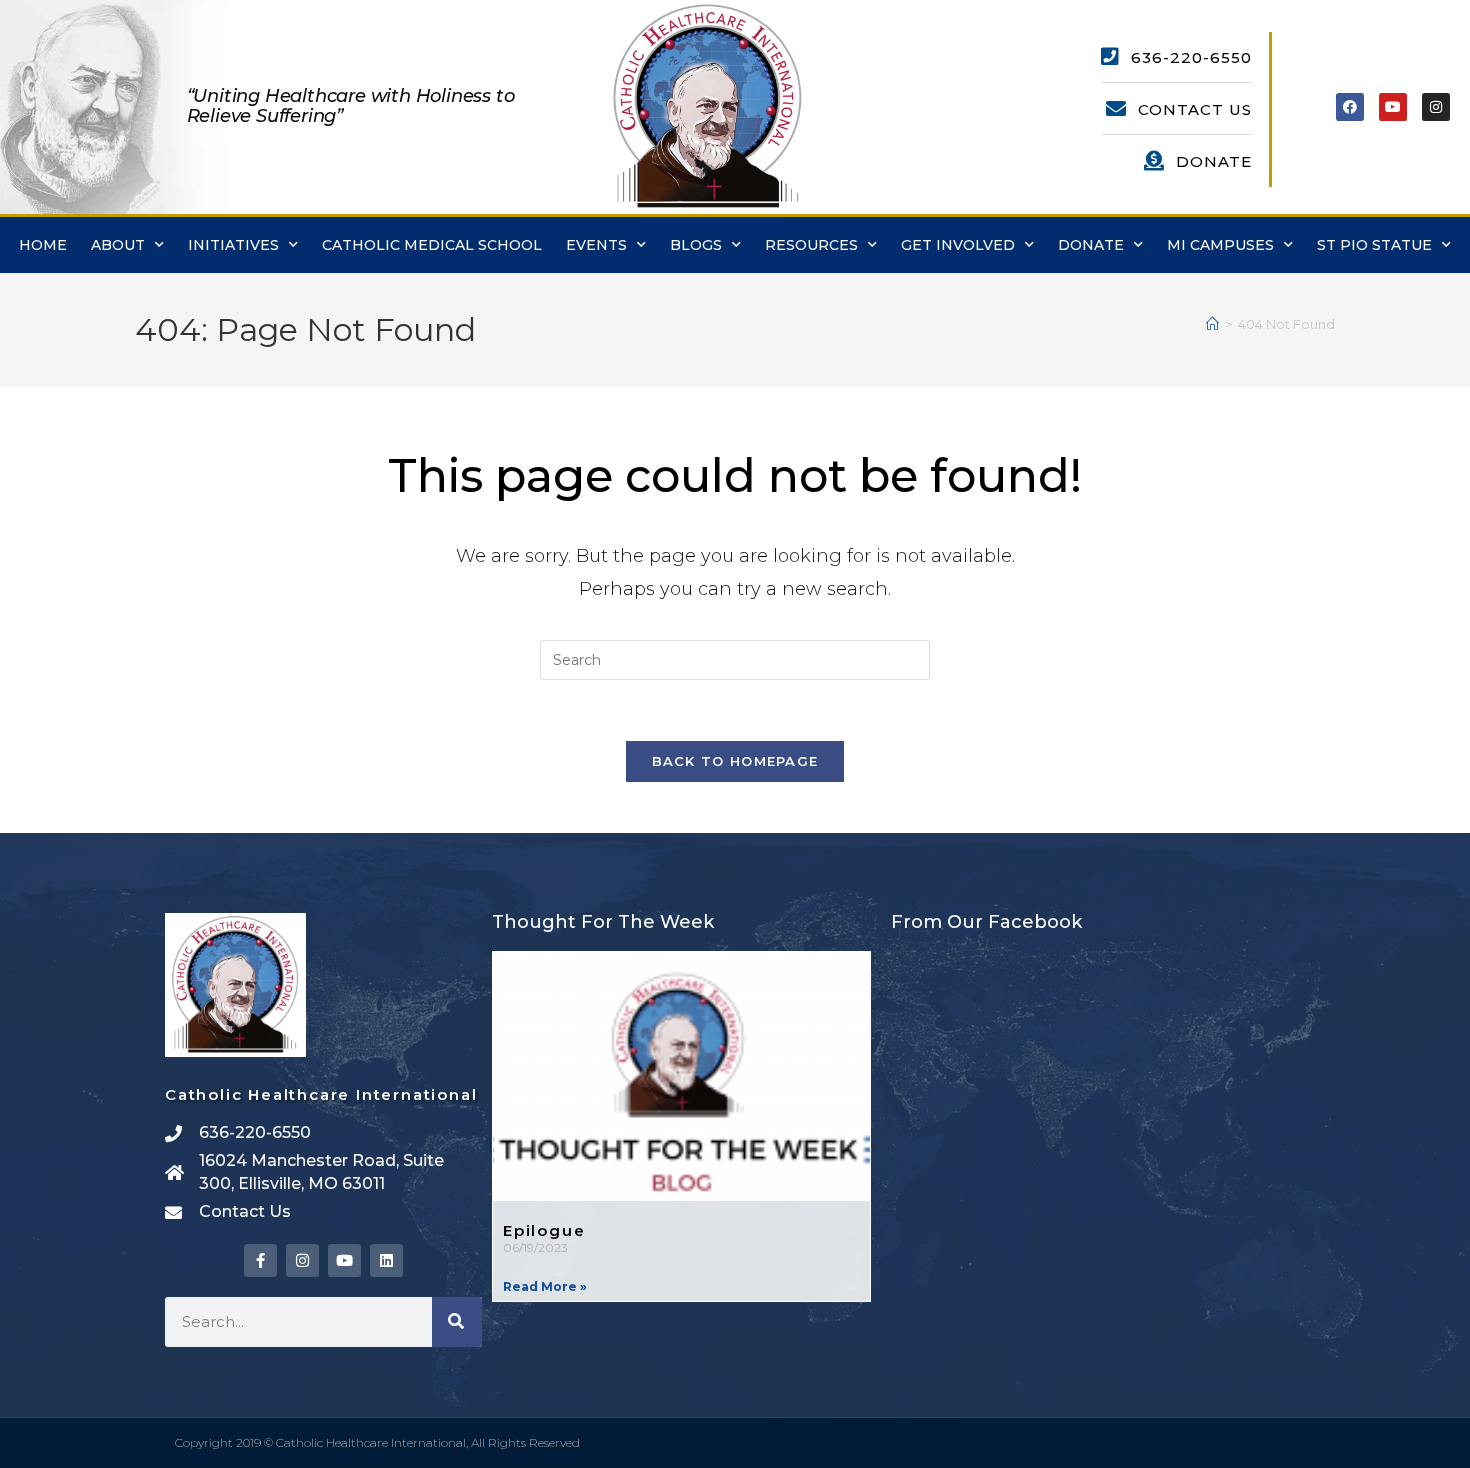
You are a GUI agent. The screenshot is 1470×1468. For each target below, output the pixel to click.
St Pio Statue (1374, 245)
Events (596, 245)
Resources (811, 245)
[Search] (457, 1322)
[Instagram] (1436, 107)
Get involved (958, 245)
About (118, 245)
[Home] (1212, 324)
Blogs (696, 245)
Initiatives (233, 245)
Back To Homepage (735, 761)
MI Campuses (1220, 245)
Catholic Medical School (432, 245)
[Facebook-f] (260, 1260)
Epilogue (544, 1230)
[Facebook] (1350, 107)
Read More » (545, 1286)
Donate (1091, 245)
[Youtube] (1393, 107)
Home (43, 245)
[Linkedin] (386, 1260)
